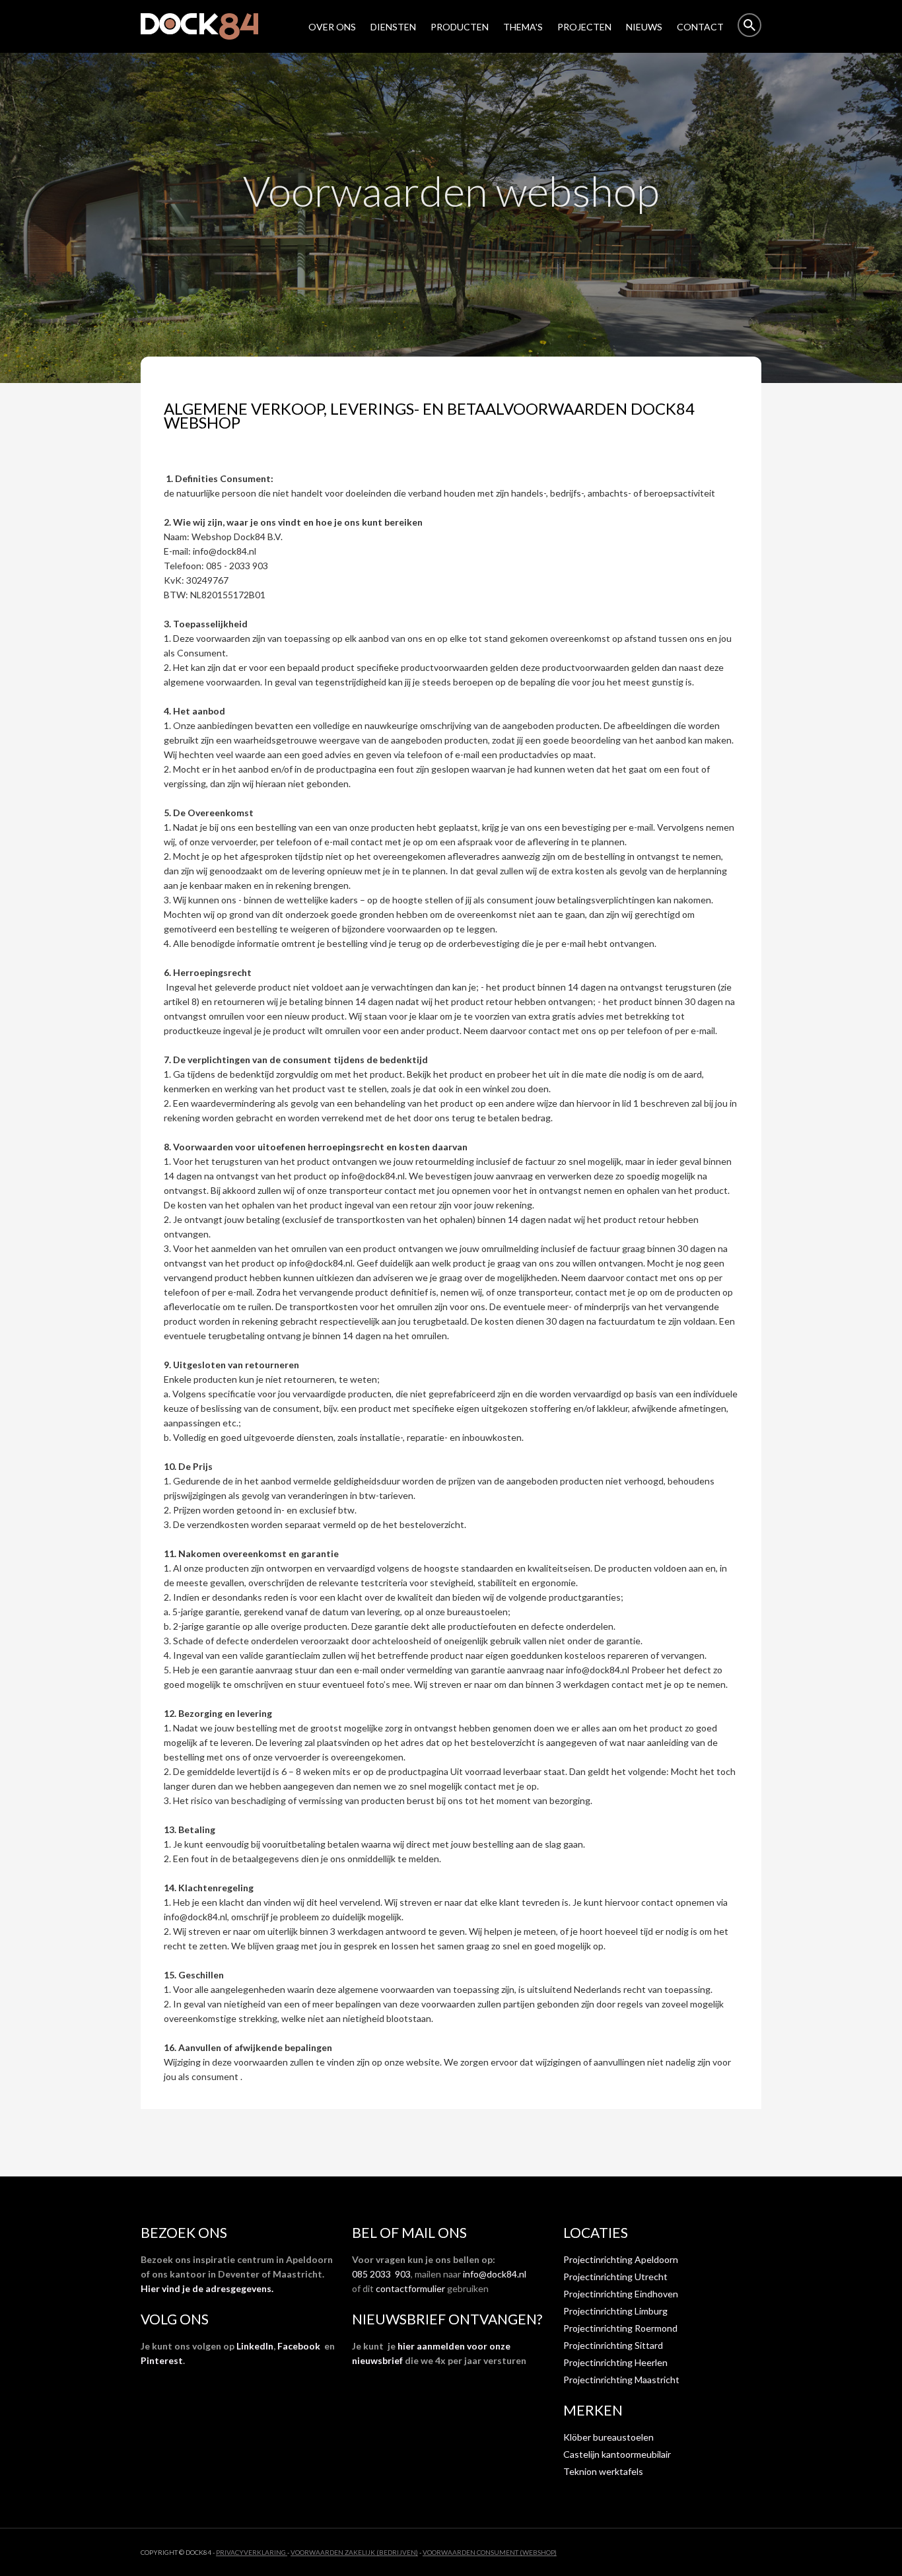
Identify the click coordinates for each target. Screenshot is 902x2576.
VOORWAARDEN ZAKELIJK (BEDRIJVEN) (354, 2552)
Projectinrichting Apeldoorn (621, 2259)
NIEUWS (644, 27)
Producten (460, 27)
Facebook (299, 2346)
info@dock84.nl (495, 2274)
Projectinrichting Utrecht (615, 2277)
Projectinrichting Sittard (613, 2345)
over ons (332, 27)
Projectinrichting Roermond (620, 2328)
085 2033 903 (381, 2274)
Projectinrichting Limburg (615, 2311)
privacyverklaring (252, 2552)
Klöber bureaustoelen (608, 2437)
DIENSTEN (393, 27)
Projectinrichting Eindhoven (621, 2294)
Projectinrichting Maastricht (621, 2380)
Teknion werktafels (603, 2471)
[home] (206, 26)
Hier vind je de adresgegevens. (207, 2288)
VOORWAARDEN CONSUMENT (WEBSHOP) (490, 2552)
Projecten (584, 27)
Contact (700, 27)
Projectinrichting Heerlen (615, 2362)
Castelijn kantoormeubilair (617, 2454)
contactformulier (410, 2288)
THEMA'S (523, 27)
